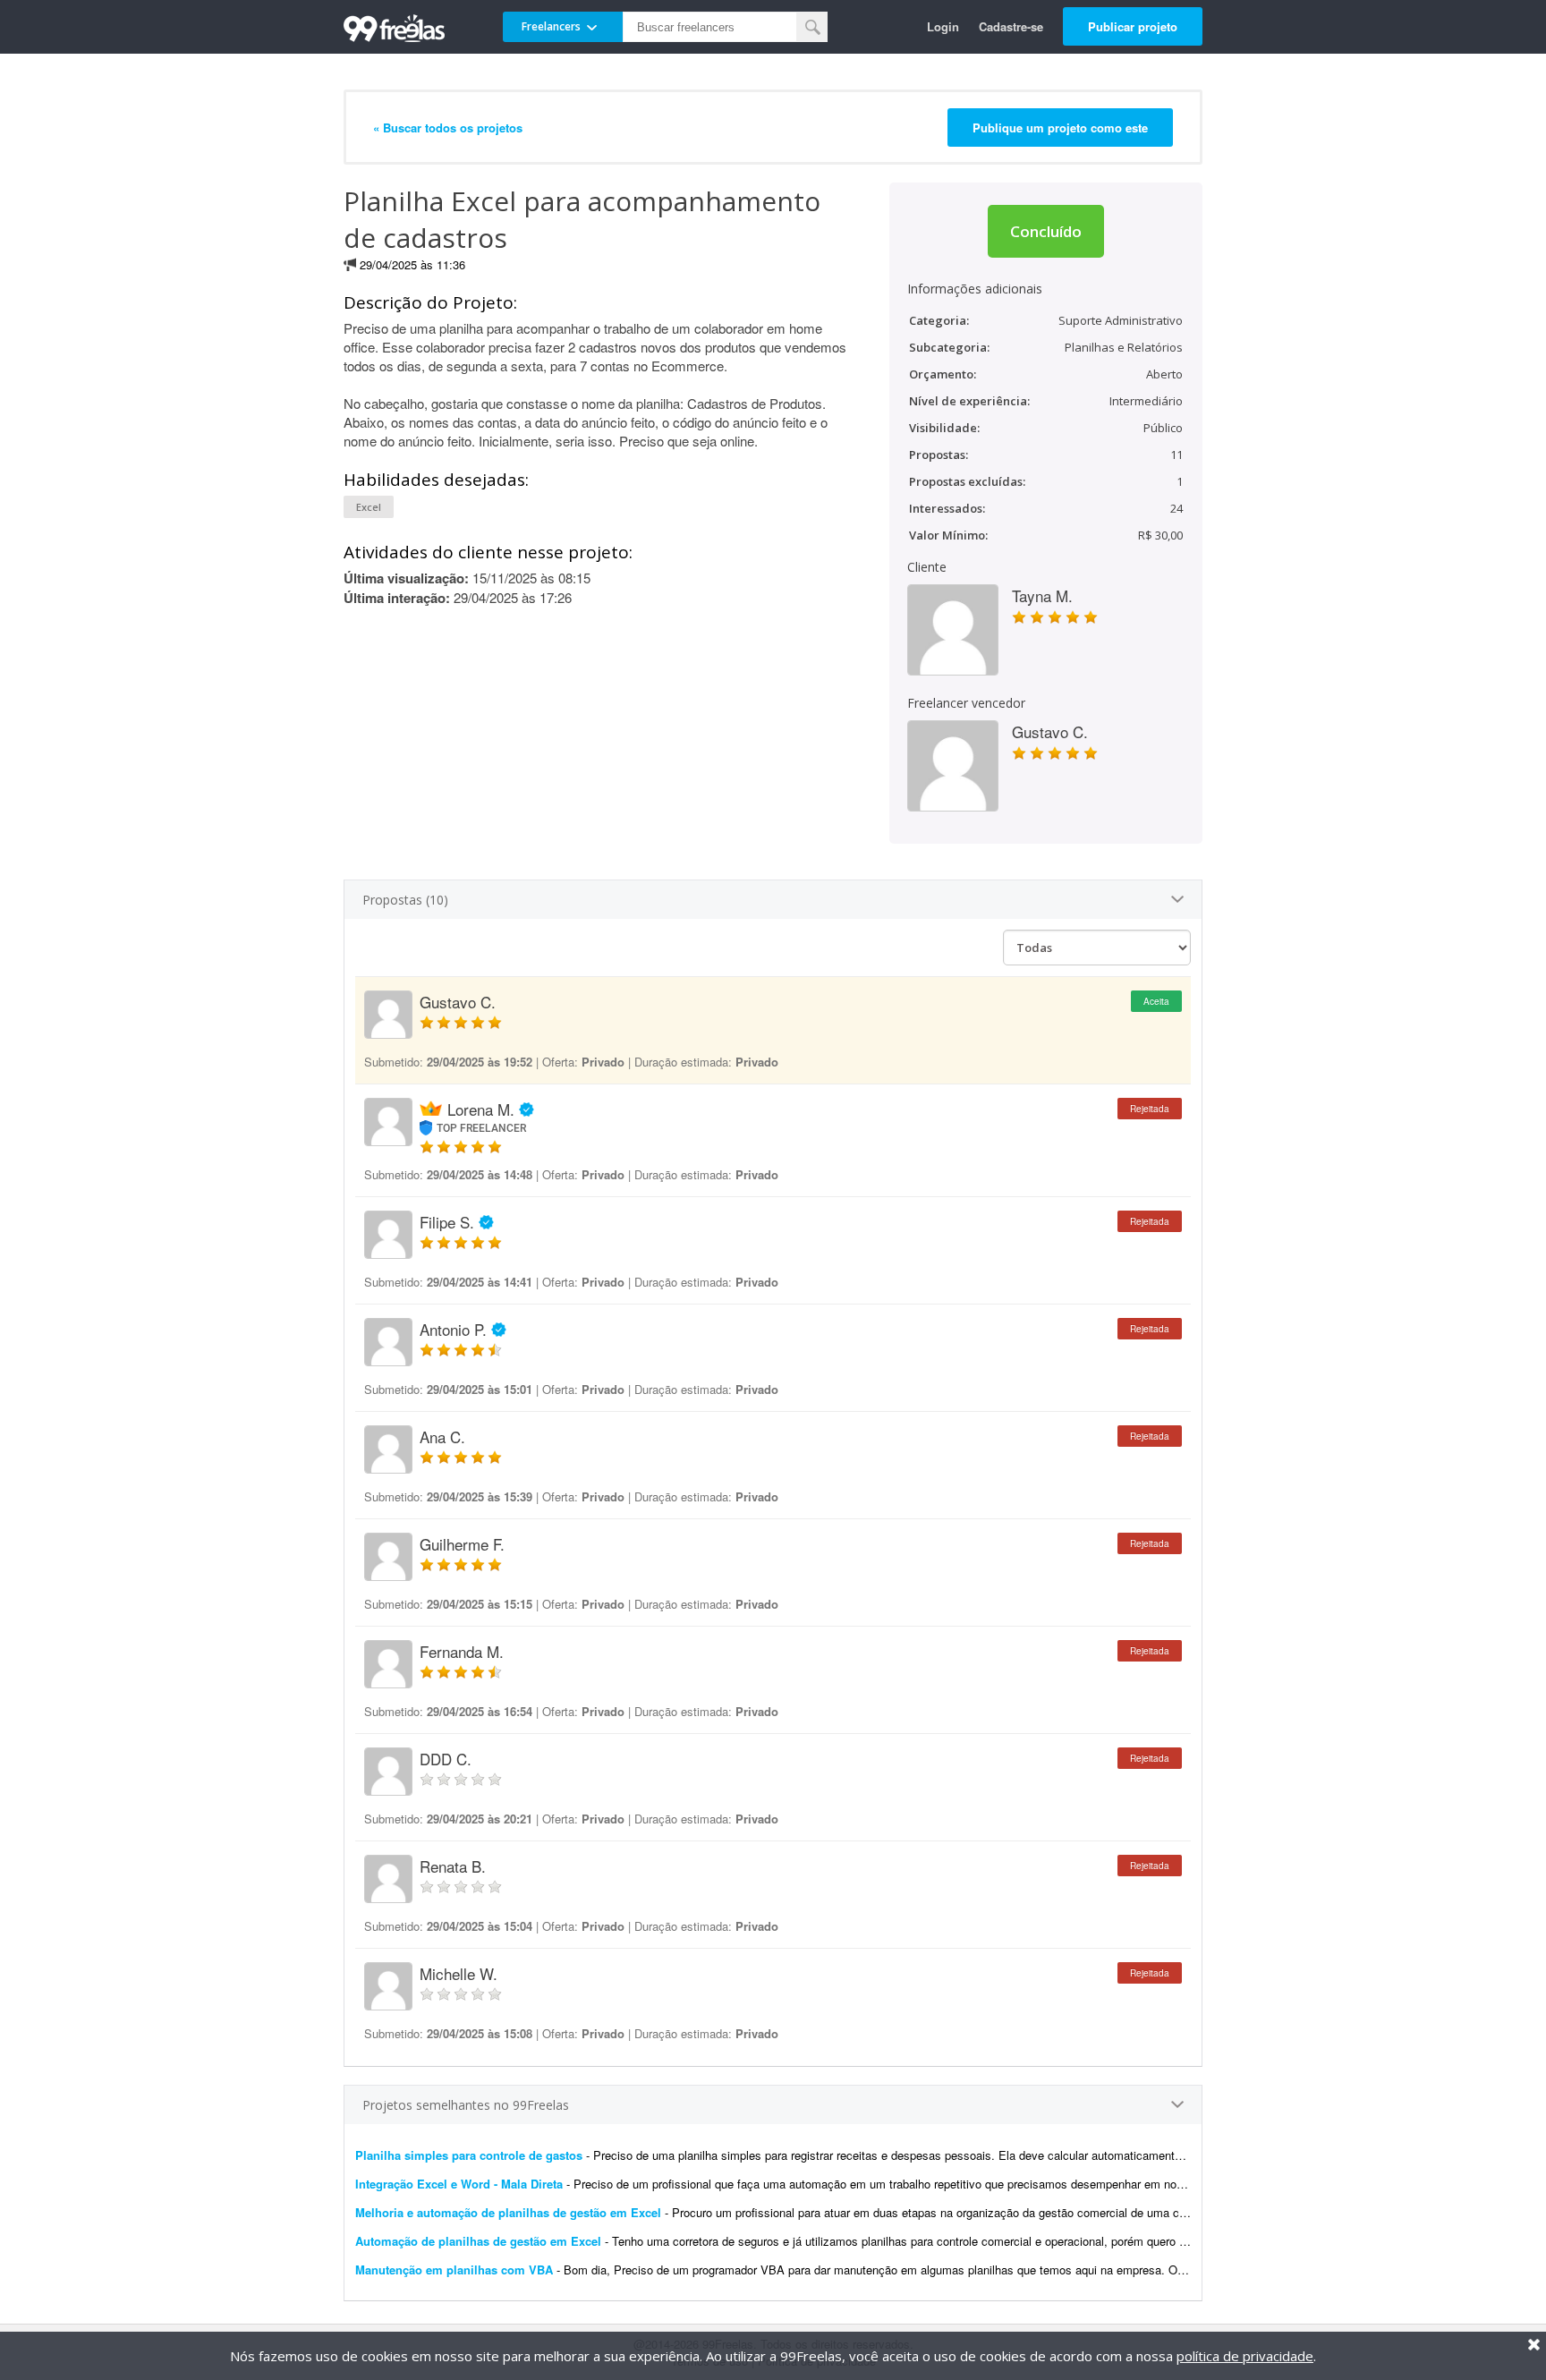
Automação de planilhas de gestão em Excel (478, 2241)
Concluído (1046, 231)
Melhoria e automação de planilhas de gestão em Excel (508, 2212)
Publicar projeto (1133, 26)
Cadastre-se (1011, 26)
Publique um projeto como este (1060, 127)
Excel (369, 507)
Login (943, 26)
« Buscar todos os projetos (448, 127)
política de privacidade (1245, 2356)
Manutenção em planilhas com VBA (454, 2269)
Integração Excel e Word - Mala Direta (459, 2184)
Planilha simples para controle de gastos (469, 2155)
